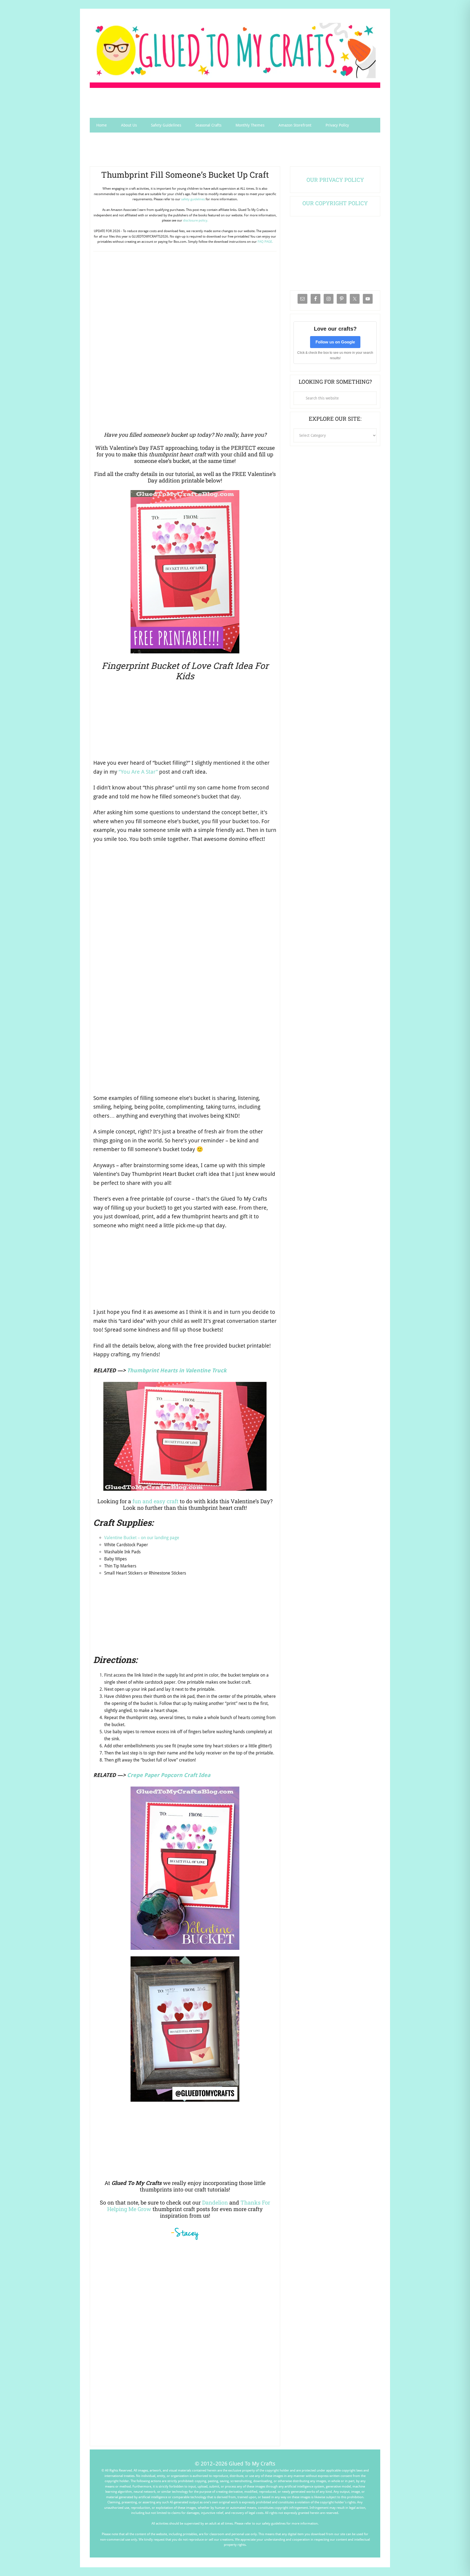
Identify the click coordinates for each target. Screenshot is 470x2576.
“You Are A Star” (138, 772)
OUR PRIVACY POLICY (335, 180)
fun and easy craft (155, 1501)
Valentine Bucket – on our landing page (142, 1538)
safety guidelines (193, 199)
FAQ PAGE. (265, 242)
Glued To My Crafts (235, 50)
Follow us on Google (335, 342)
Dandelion (215, 2202)
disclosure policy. (196, 220)
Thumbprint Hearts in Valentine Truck (177, 1370)
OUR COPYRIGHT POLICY (335, 203)
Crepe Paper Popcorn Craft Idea (169, 1775)
